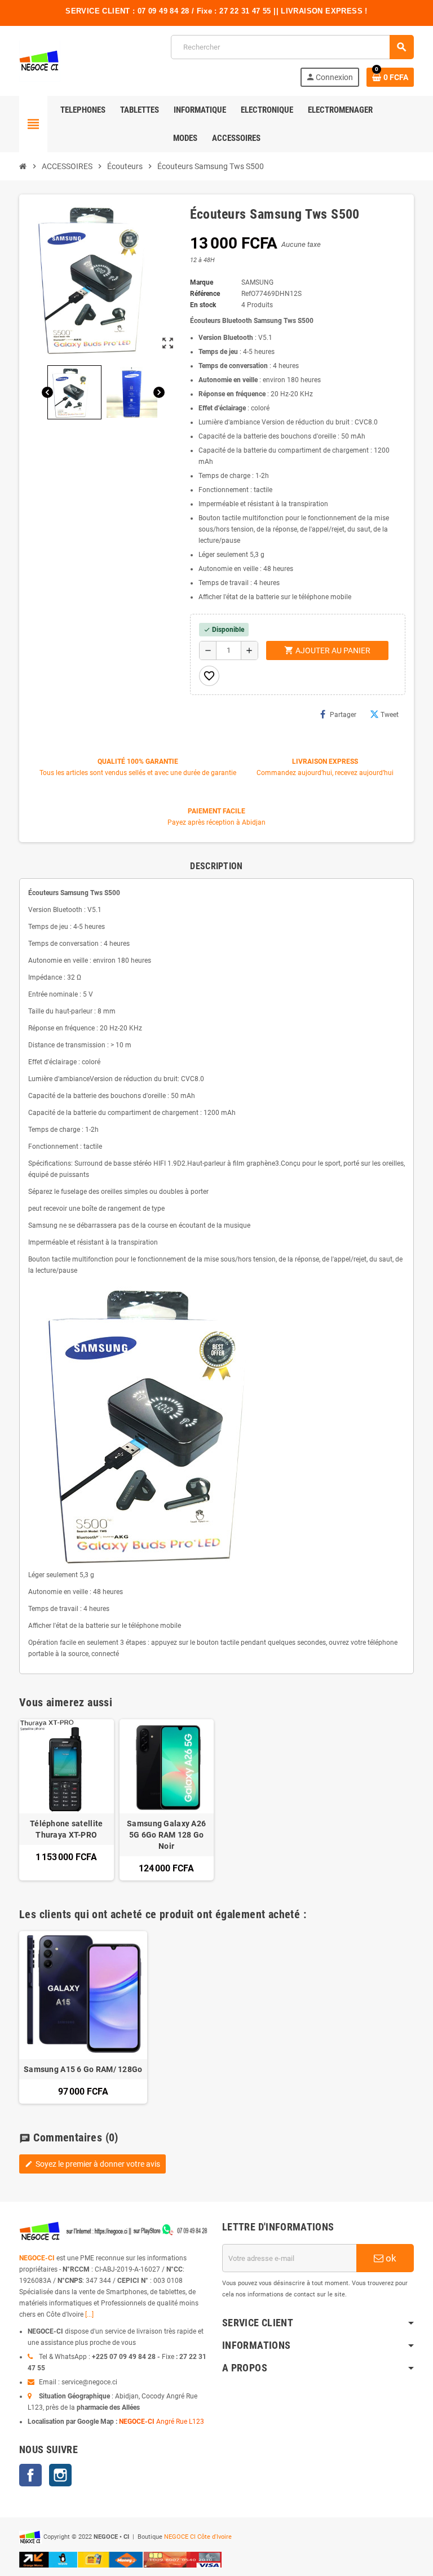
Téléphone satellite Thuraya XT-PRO (66, 1829)
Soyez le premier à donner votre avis (92, 2164)
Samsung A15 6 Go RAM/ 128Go (83, 2069)
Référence (205, 294)
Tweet (390, 715)
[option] (83, 2017)
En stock (203, 305)
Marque (202, 282)
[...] (89, 2314)
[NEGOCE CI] (40, 60)
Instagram (60, 2475)
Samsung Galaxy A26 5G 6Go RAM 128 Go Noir (166, 1835)
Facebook (30, 2475)
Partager (343, 715)
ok (390, 2258)
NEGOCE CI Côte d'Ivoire (198, 2537)
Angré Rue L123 (180, 2422)
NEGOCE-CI (37, 2258)
